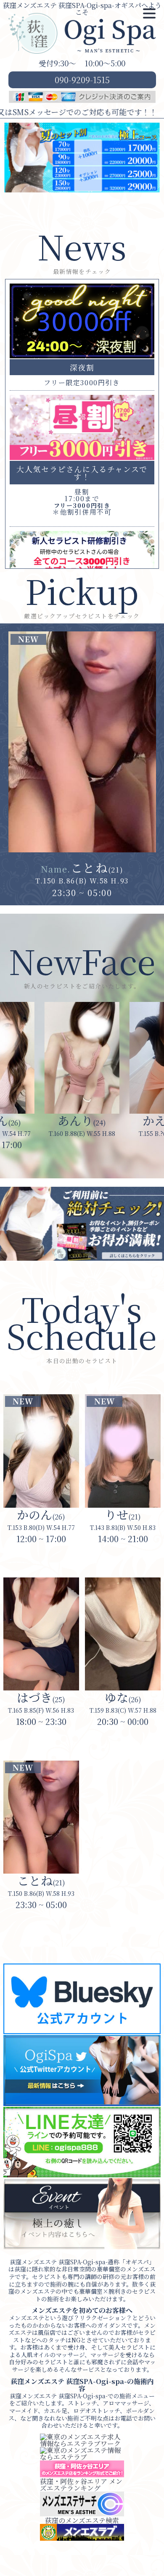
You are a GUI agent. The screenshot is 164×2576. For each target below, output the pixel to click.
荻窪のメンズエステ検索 (82, 2520)
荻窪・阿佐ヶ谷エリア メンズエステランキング (81, 2485)
